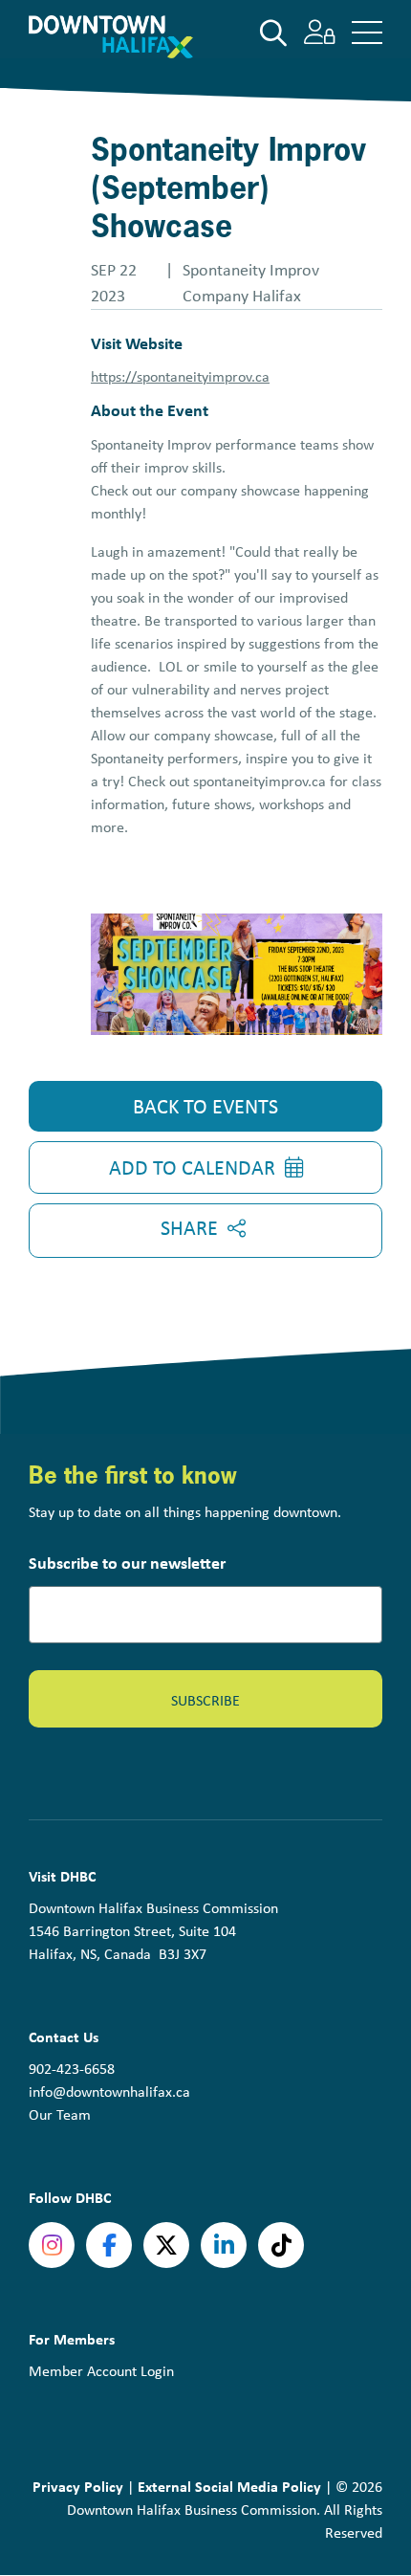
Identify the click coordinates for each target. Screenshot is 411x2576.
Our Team (60, 2114)
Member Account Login (101, 2371)
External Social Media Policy (229, 2486)
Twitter (166, 2245)
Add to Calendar (192, 1167)
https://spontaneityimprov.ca (180, 376)
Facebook (109, 2245)
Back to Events (205, 1106)
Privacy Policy (78, 2486)
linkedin (224, 2245)
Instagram (52, 2245)
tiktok (281, 2245)
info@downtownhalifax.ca (109, 2092)
